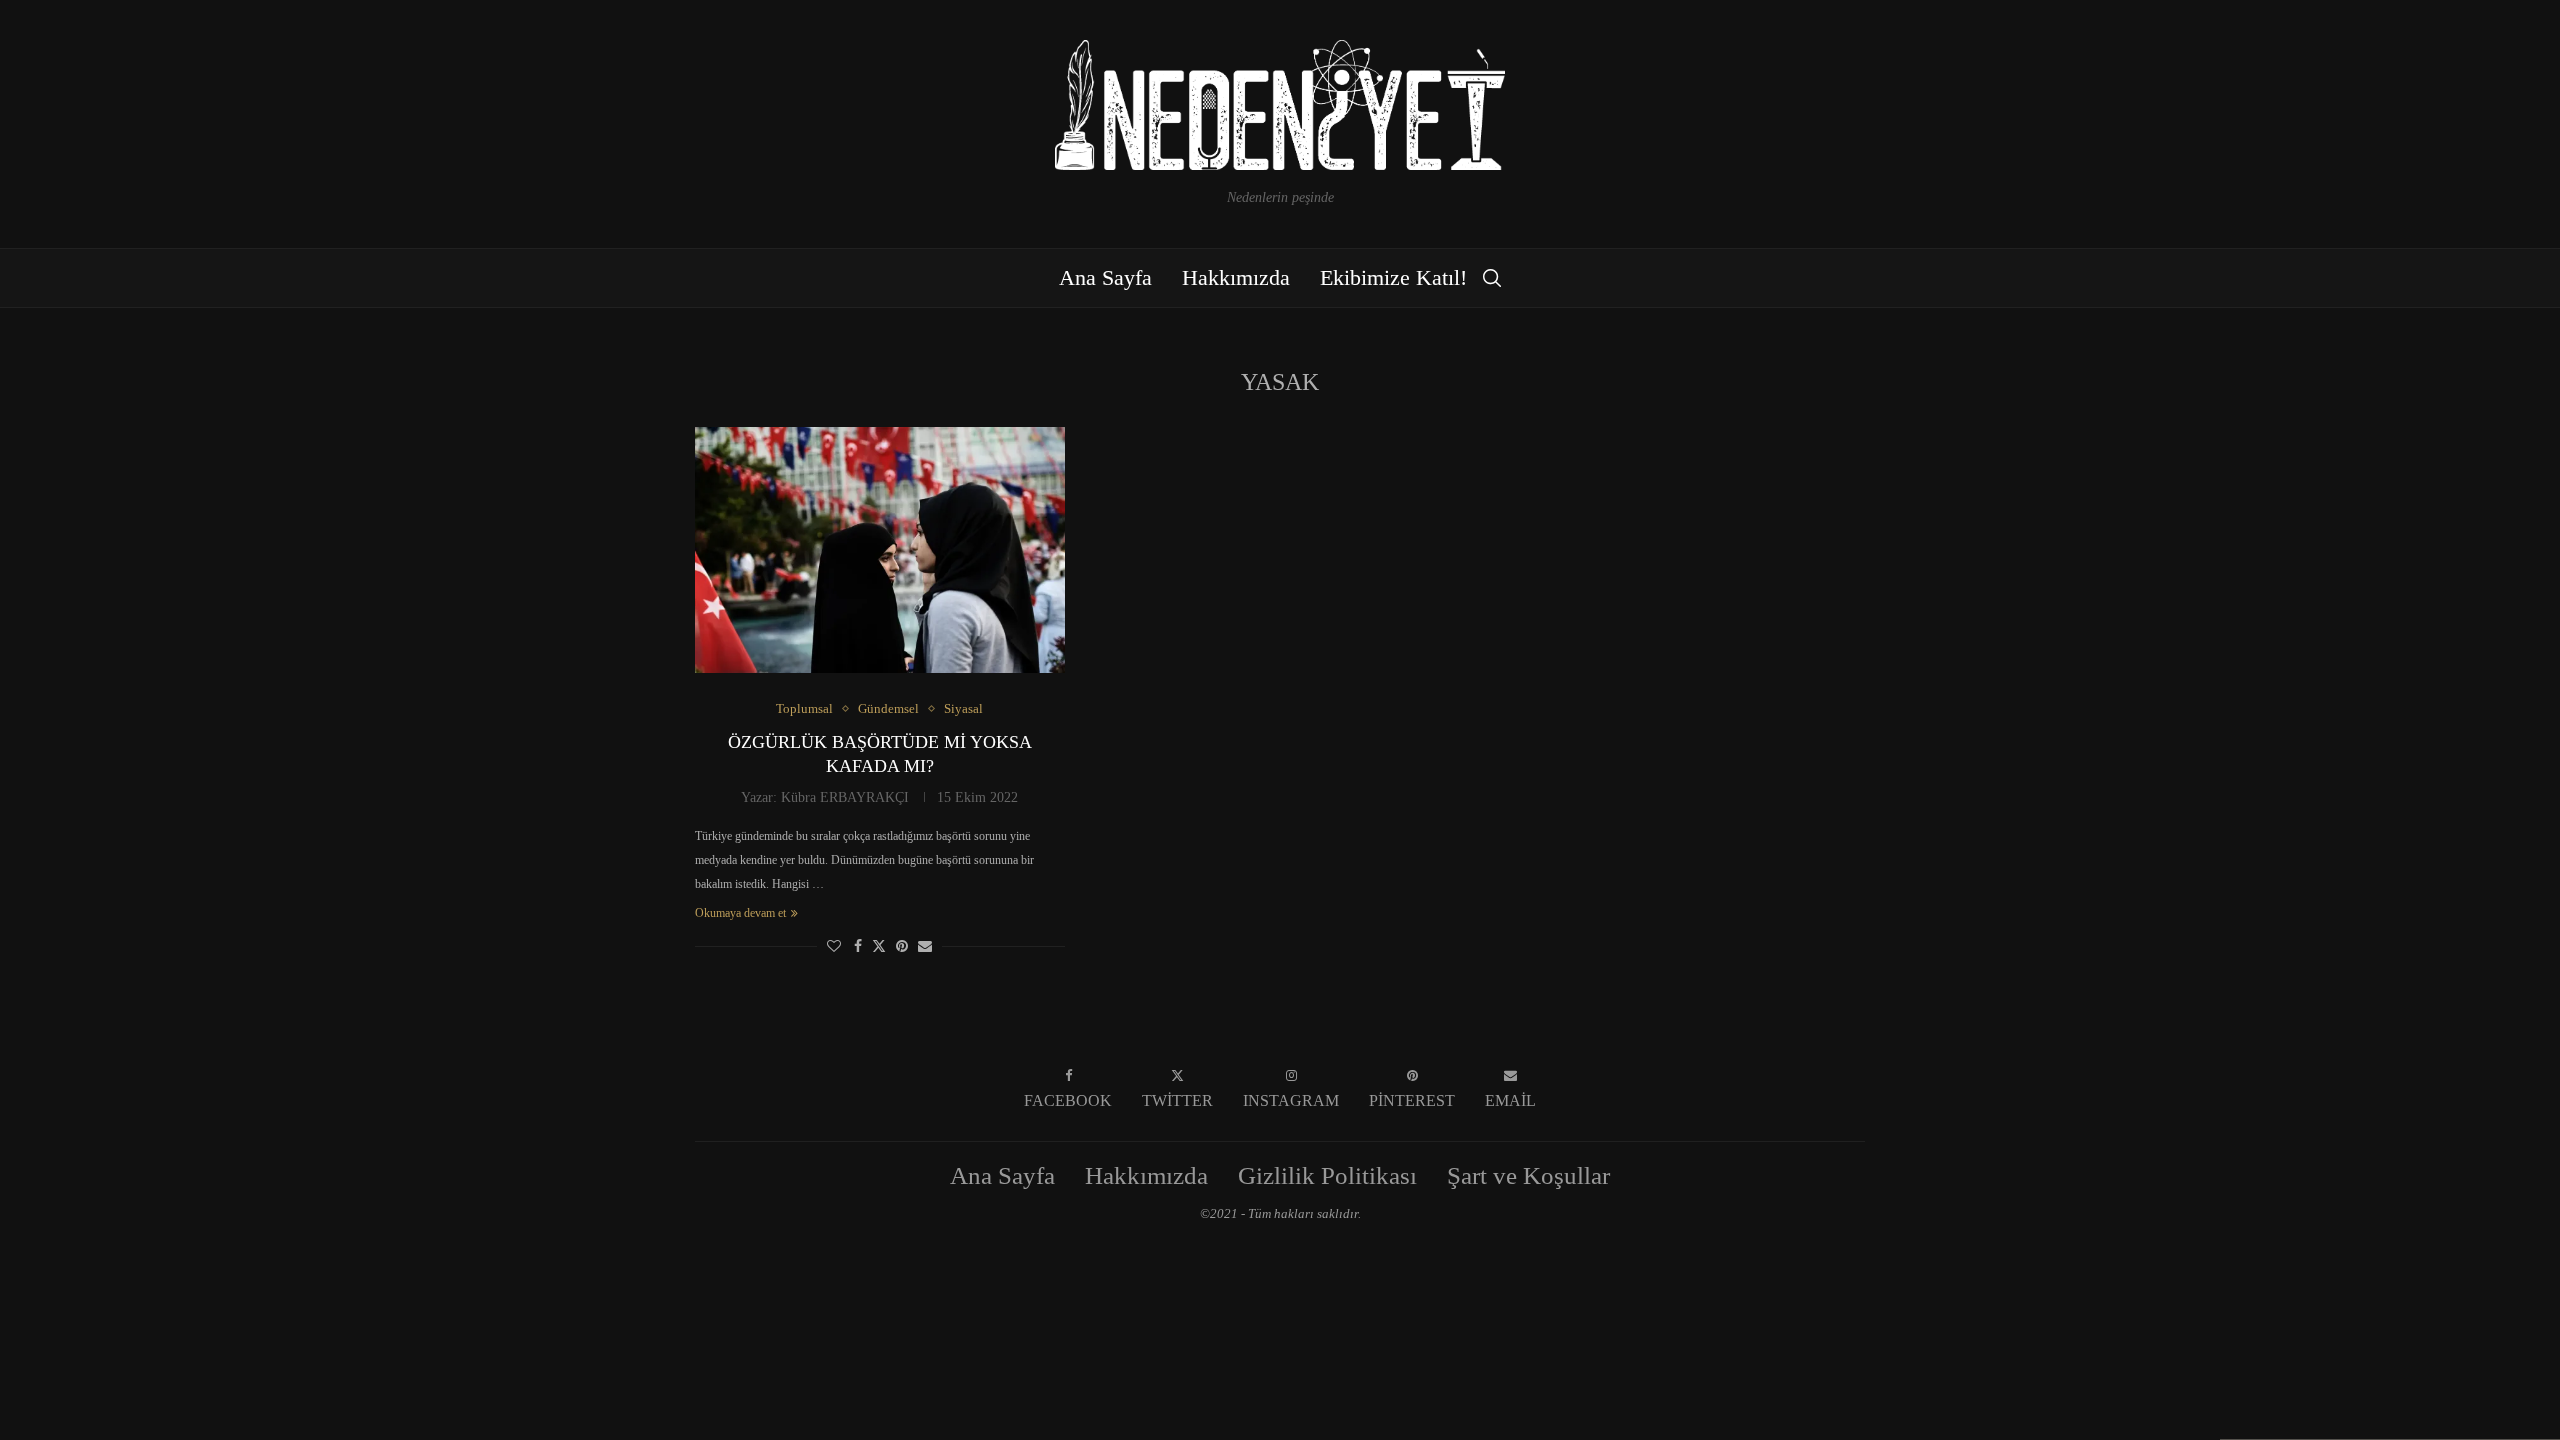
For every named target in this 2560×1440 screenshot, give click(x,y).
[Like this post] (834, 947)
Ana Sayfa (1105, 277)
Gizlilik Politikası (1327, 1175)
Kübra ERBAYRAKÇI (845, 797)
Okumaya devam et (740, 913)
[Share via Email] (925, 947)
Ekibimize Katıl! (1393, 277)
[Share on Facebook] (858, 947)
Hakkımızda (1236, 277)
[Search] (1492, 278)
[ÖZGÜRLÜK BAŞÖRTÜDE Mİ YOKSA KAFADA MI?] (880, 550)
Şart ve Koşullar (1528, 1175)
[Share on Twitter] (879, 946)
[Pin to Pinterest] (902, 947)
